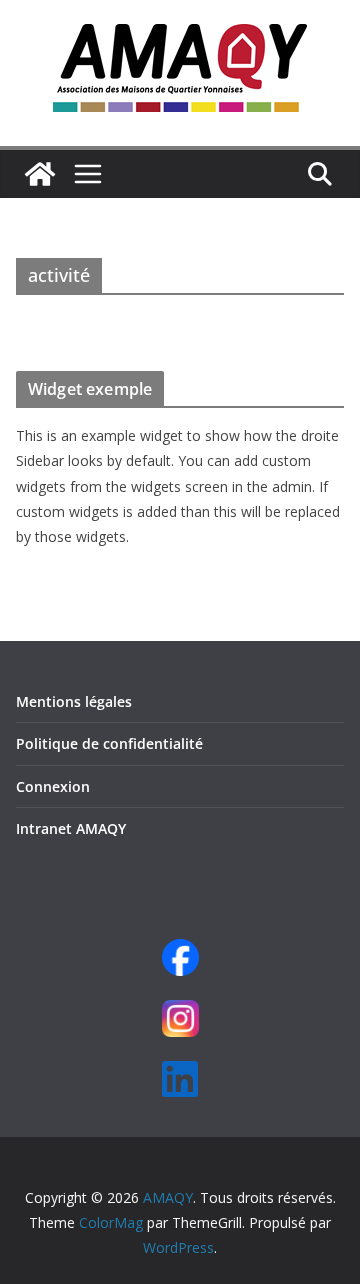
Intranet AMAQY (71, 828)
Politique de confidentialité (109, 743)
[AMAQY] (40, 174)
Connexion (53, 786)
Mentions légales (74, 701)
